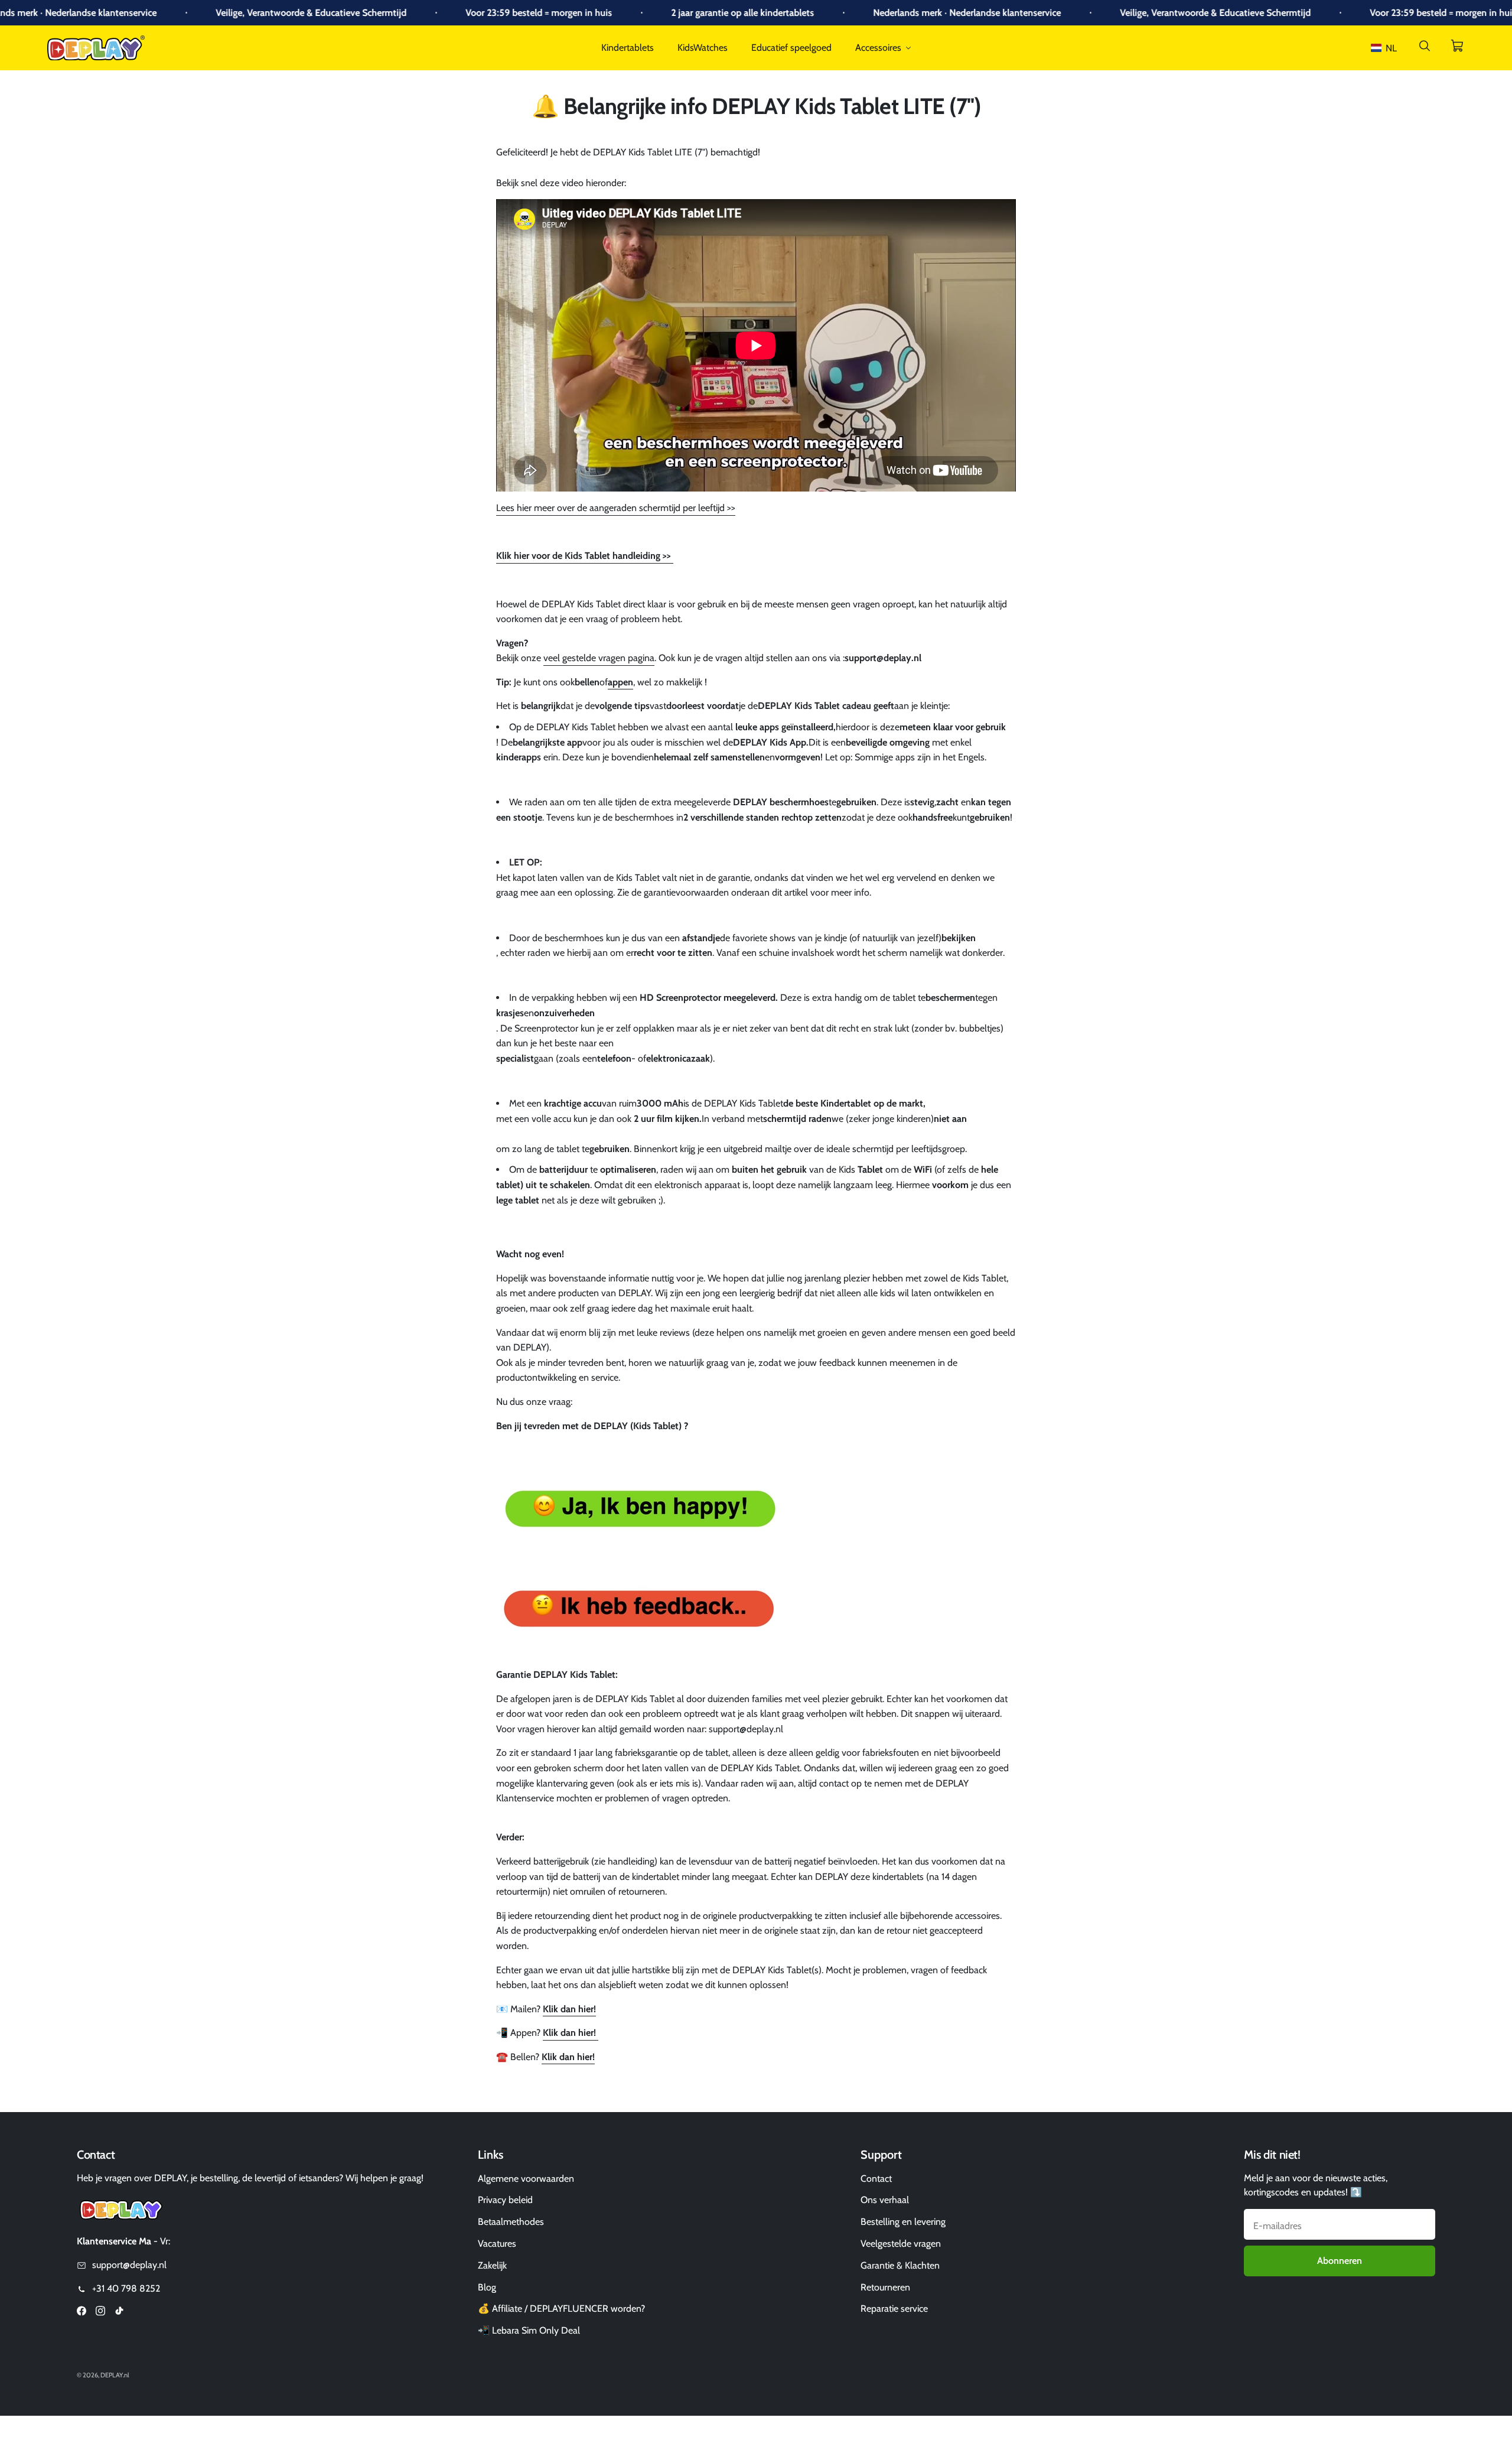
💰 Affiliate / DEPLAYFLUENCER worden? (561, 2309)
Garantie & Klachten (900, 2265)
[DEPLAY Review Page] (638, 1510)
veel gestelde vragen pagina (599, 658)
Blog (487, 2287)
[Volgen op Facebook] (82, 2313)
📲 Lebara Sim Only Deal (529, 2330)
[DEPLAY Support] (638, 1610)
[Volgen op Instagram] (100, 2313)
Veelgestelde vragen (901, 2244)
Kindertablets (628, 48)
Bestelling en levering (903, 2222)
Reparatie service (894, 2309)
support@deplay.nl (129, 2265)
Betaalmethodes (511, 2222)
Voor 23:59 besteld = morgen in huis (454, 13)
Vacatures (497, 2244)
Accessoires (878, 48)
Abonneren (1340, 2261)
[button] (1386, 48)
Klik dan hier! (569, 2009)
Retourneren (885, 2287)
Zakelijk (492, 2265)
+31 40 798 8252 (126, 2288)
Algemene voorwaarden (526, 2179)
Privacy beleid (505, 2200)
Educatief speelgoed (791, 48)
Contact (876, 2179)
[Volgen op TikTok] (119, 2313)
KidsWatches (703, 48)
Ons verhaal (885, 2200)
